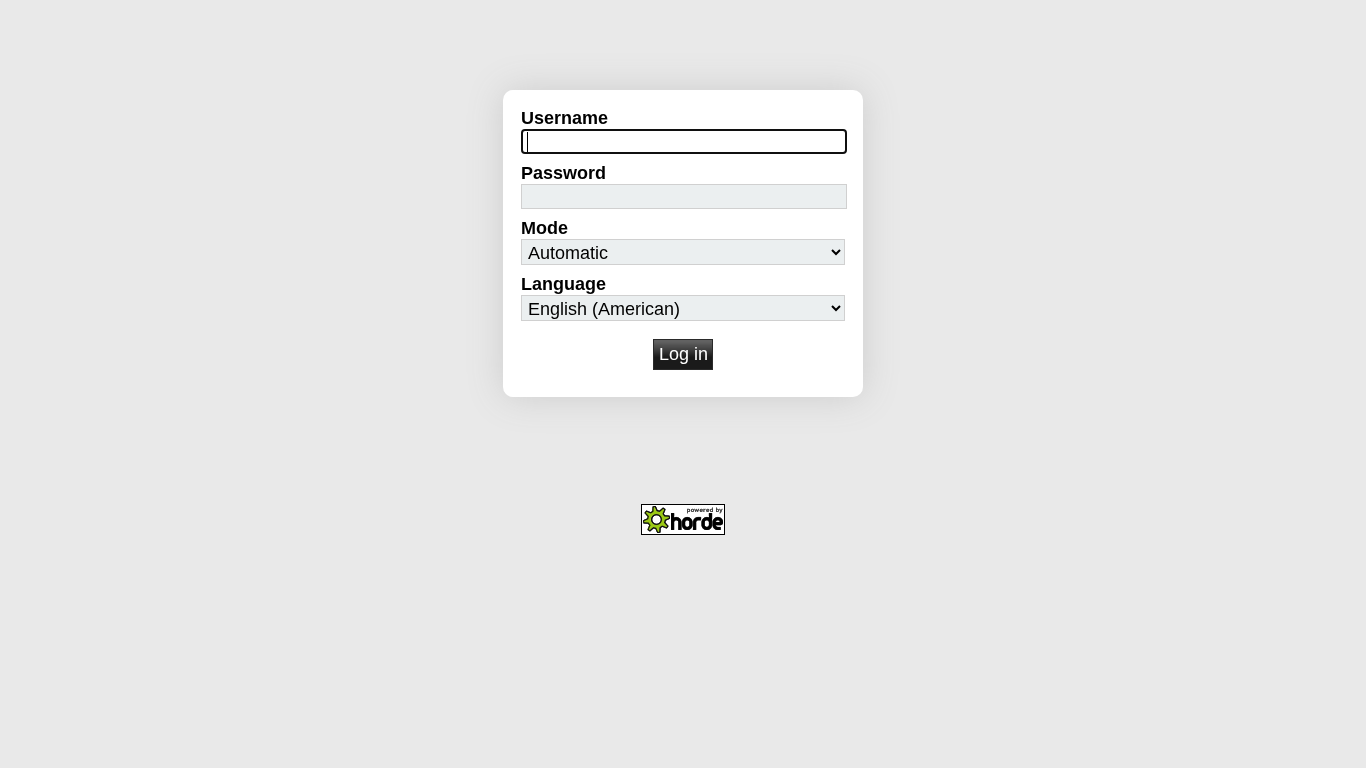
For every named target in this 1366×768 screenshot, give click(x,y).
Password (563, 173)
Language (563, 284)
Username (564, 118)
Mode (544, 228)
